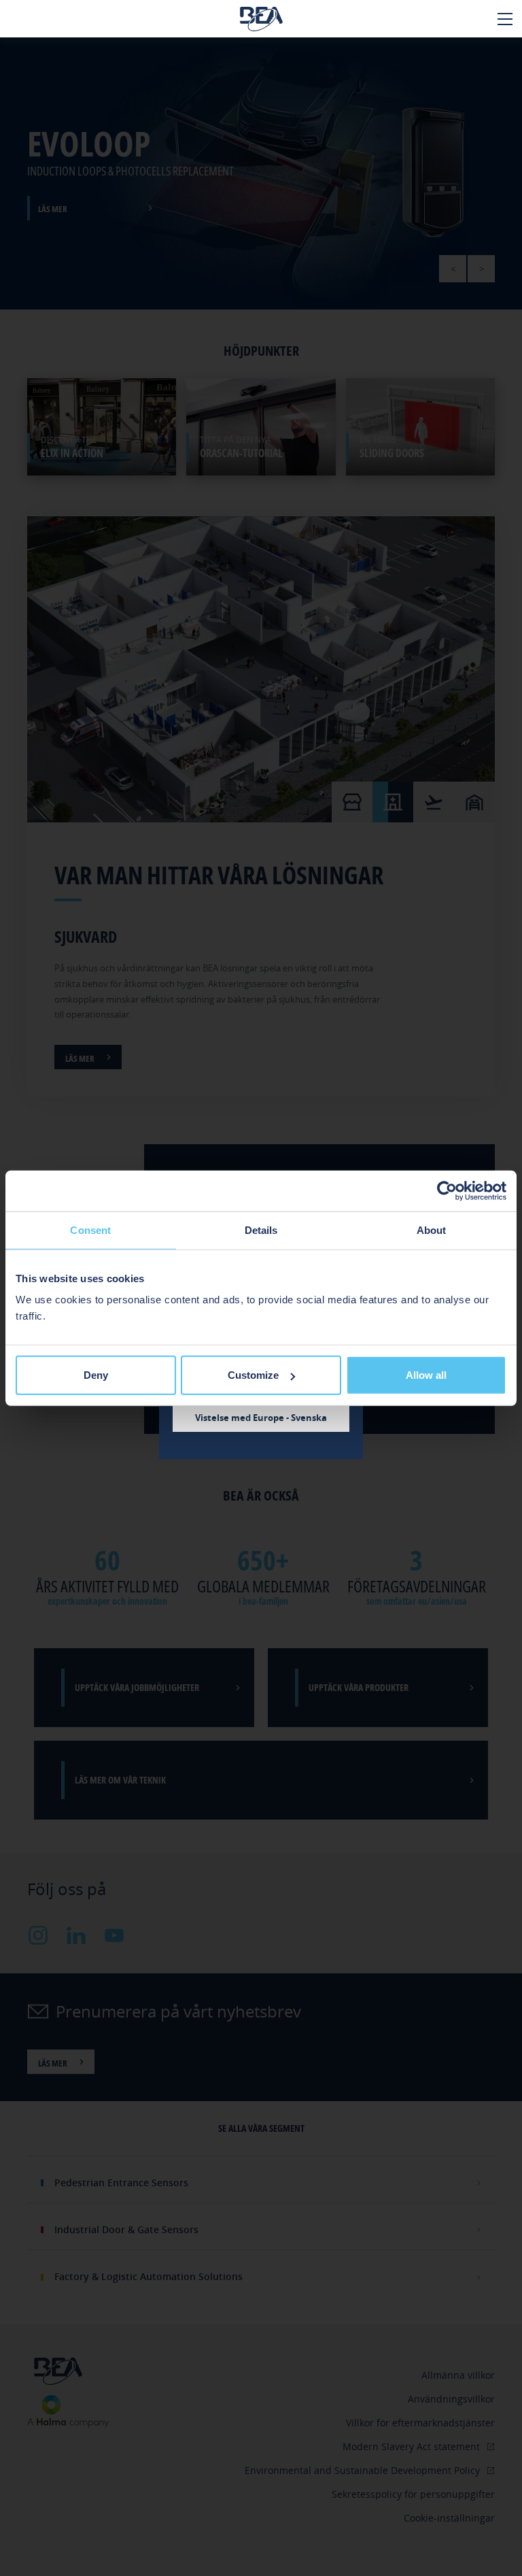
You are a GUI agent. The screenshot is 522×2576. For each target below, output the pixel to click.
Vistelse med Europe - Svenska (261, 1418)
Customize (253, 1375)
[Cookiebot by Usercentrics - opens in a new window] (447, 1190)
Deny (96, 1375)
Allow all (426, 1375)
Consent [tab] (90, 1230)
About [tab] (432, 1230)
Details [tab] (261, 1230)
